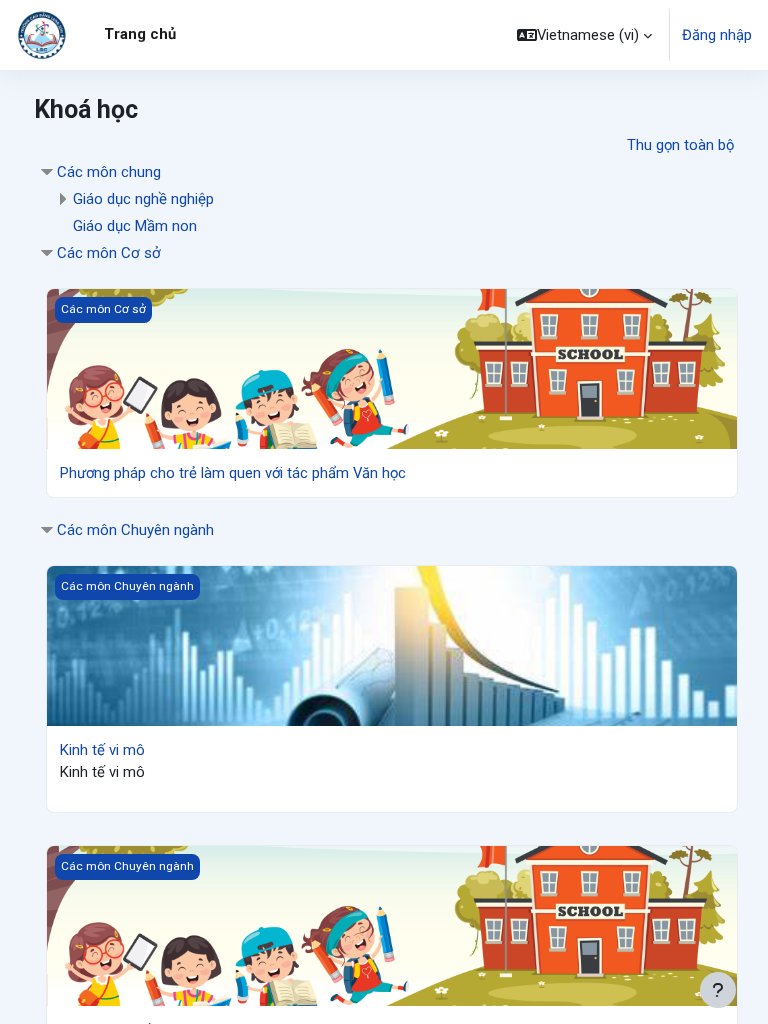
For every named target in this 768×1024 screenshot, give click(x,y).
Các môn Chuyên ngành (135, 530)
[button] (584, 35)
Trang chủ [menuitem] (140, 34)
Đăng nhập (717, 35)
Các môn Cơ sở (109, 253)
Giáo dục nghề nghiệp (143, 199)
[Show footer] (718, 990)
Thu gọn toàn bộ (680, 145)
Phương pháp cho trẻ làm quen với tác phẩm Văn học (233, 473)
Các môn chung (109, 172)
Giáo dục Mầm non (135, 226)
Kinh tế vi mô (102, 750)
